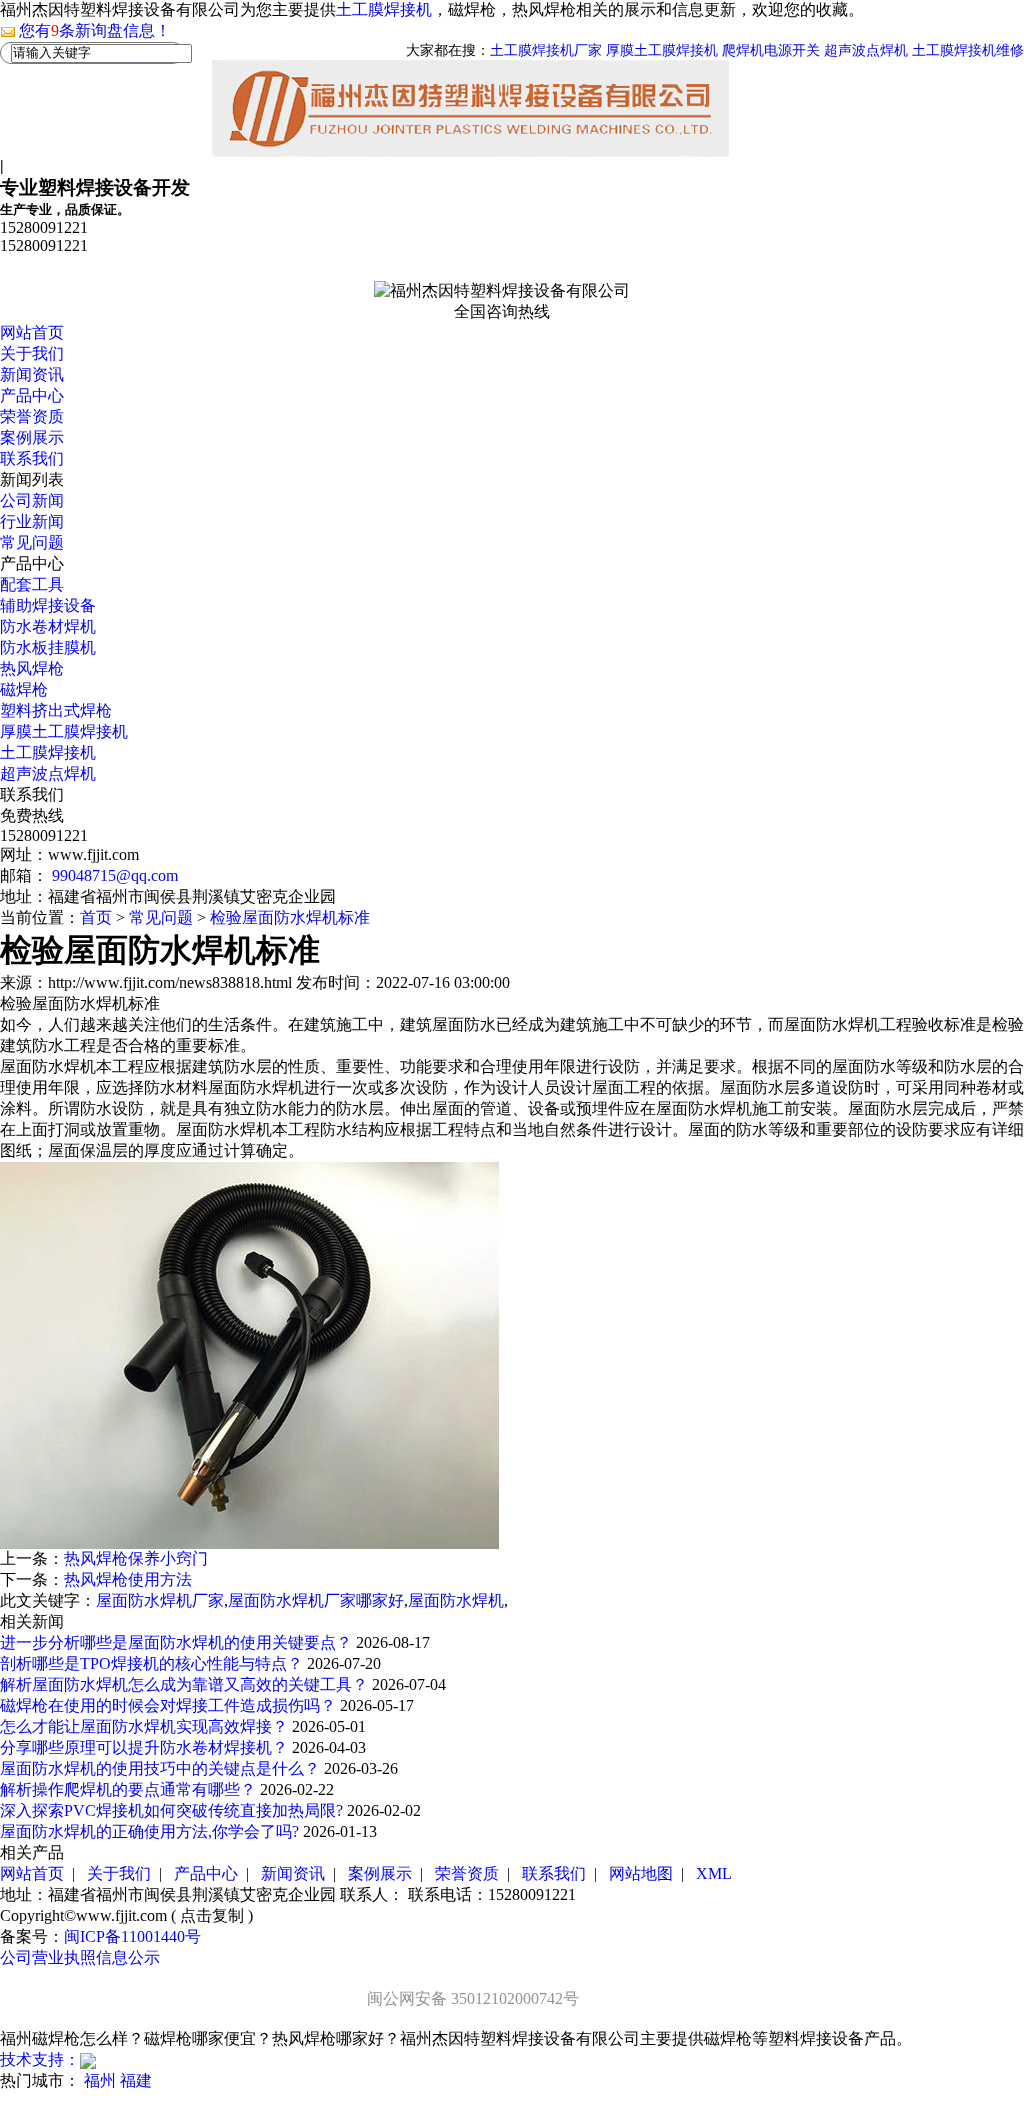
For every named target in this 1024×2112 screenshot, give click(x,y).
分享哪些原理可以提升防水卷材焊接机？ (146, 1747)
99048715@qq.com (115, 875)
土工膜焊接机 (384, 9)
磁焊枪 (24, 689)
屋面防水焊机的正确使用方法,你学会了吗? (151, 1831)
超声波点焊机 (866, 50)
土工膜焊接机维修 (968, 50)
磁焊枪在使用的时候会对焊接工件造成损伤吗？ (170, 1705)
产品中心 (32, 395)
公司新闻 (32, 500)
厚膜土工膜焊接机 (662, 50)
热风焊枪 (32, 668)
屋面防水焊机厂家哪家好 (316, 1600)
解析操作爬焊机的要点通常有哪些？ (130, 1789)
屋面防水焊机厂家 (160, 1600)
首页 (96, 917)
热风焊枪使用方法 (128, 1579)
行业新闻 (32, 521)
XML (714, 1873)
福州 (100, 2080)
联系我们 (32, 458)
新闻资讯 (32, 374)
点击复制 (212, 1915)
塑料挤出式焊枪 (56, 710)
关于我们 (32, 353)
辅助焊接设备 (48, 605)
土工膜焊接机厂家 (546, 50)
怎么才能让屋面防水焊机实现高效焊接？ (146, 1726)
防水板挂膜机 (48, 647)
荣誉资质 (32, 416)
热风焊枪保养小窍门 (136, 1558)
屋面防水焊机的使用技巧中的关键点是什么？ (162, 1768)
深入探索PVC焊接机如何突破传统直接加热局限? (173, 1810)
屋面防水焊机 (456, 1600)
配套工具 (32, 584)
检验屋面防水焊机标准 (290, 917)
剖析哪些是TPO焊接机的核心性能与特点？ (153, 1663)
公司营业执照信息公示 (80, 1957)
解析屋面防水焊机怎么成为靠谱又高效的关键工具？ (186, 1684)
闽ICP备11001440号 (132, 1936)
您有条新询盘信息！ (95, 30)
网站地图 (641, 1873)
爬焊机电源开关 (771, 50)
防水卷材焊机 (48, 626)
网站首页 (32, 332)
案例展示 (32, 437)
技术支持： (40, 2059)
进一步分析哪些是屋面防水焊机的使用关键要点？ (178, 1642)
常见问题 (32, 542)
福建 (136, 2080)
